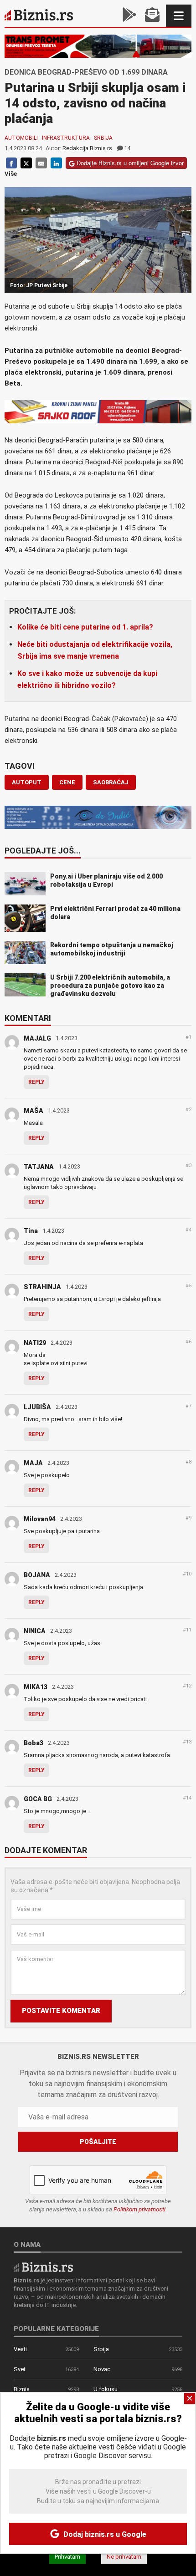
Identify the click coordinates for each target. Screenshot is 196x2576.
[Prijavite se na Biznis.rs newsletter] (152, 16)
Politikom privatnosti (139, 2209)
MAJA (33, 1463)
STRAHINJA (42, 1287)
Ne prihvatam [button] (124, 2557)
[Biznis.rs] (43, 2267)
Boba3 (34, 1743)
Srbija (103, 138)
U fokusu (106, 2389)
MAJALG (37, 1038)
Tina (31, 1231)
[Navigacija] (179, 16)
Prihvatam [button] (67, 2557)
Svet (20, 2369)
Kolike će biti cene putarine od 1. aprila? (85, 627)
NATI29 (35, 1343)
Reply (36, 1082)
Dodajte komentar (46, 1851)
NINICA (35, 1631)
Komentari (28, 1019)
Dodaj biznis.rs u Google (104, 2534)
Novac (102, 2369)
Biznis (22, 2389)
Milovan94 (40, 1519)
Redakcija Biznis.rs (87, 148)
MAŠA (34, 1111)
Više (11, 174)
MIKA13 (36, 1687)
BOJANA (37, 1575)
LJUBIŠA (37, 1407)
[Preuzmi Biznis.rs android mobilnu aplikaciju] (129, 16)
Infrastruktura (66, 138)
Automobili (21, 138)
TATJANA (39, 1167)
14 (127, 148)
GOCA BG (38, 1799)
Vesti (20, 2349)
